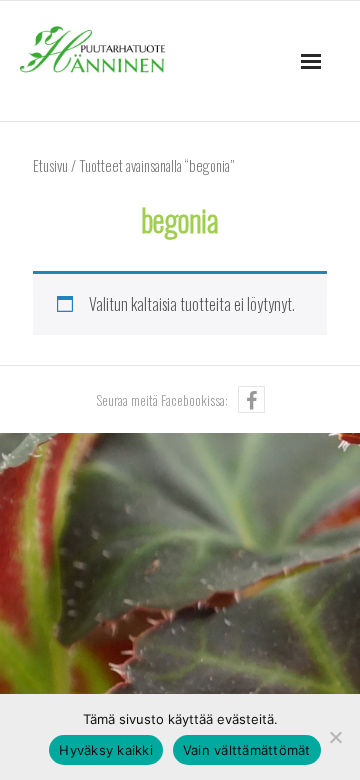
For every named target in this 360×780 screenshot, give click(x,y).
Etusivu (50, 165)
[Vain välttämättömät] (335, 737)
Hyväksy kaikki (106, 750)
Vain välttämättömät (247, 750)
